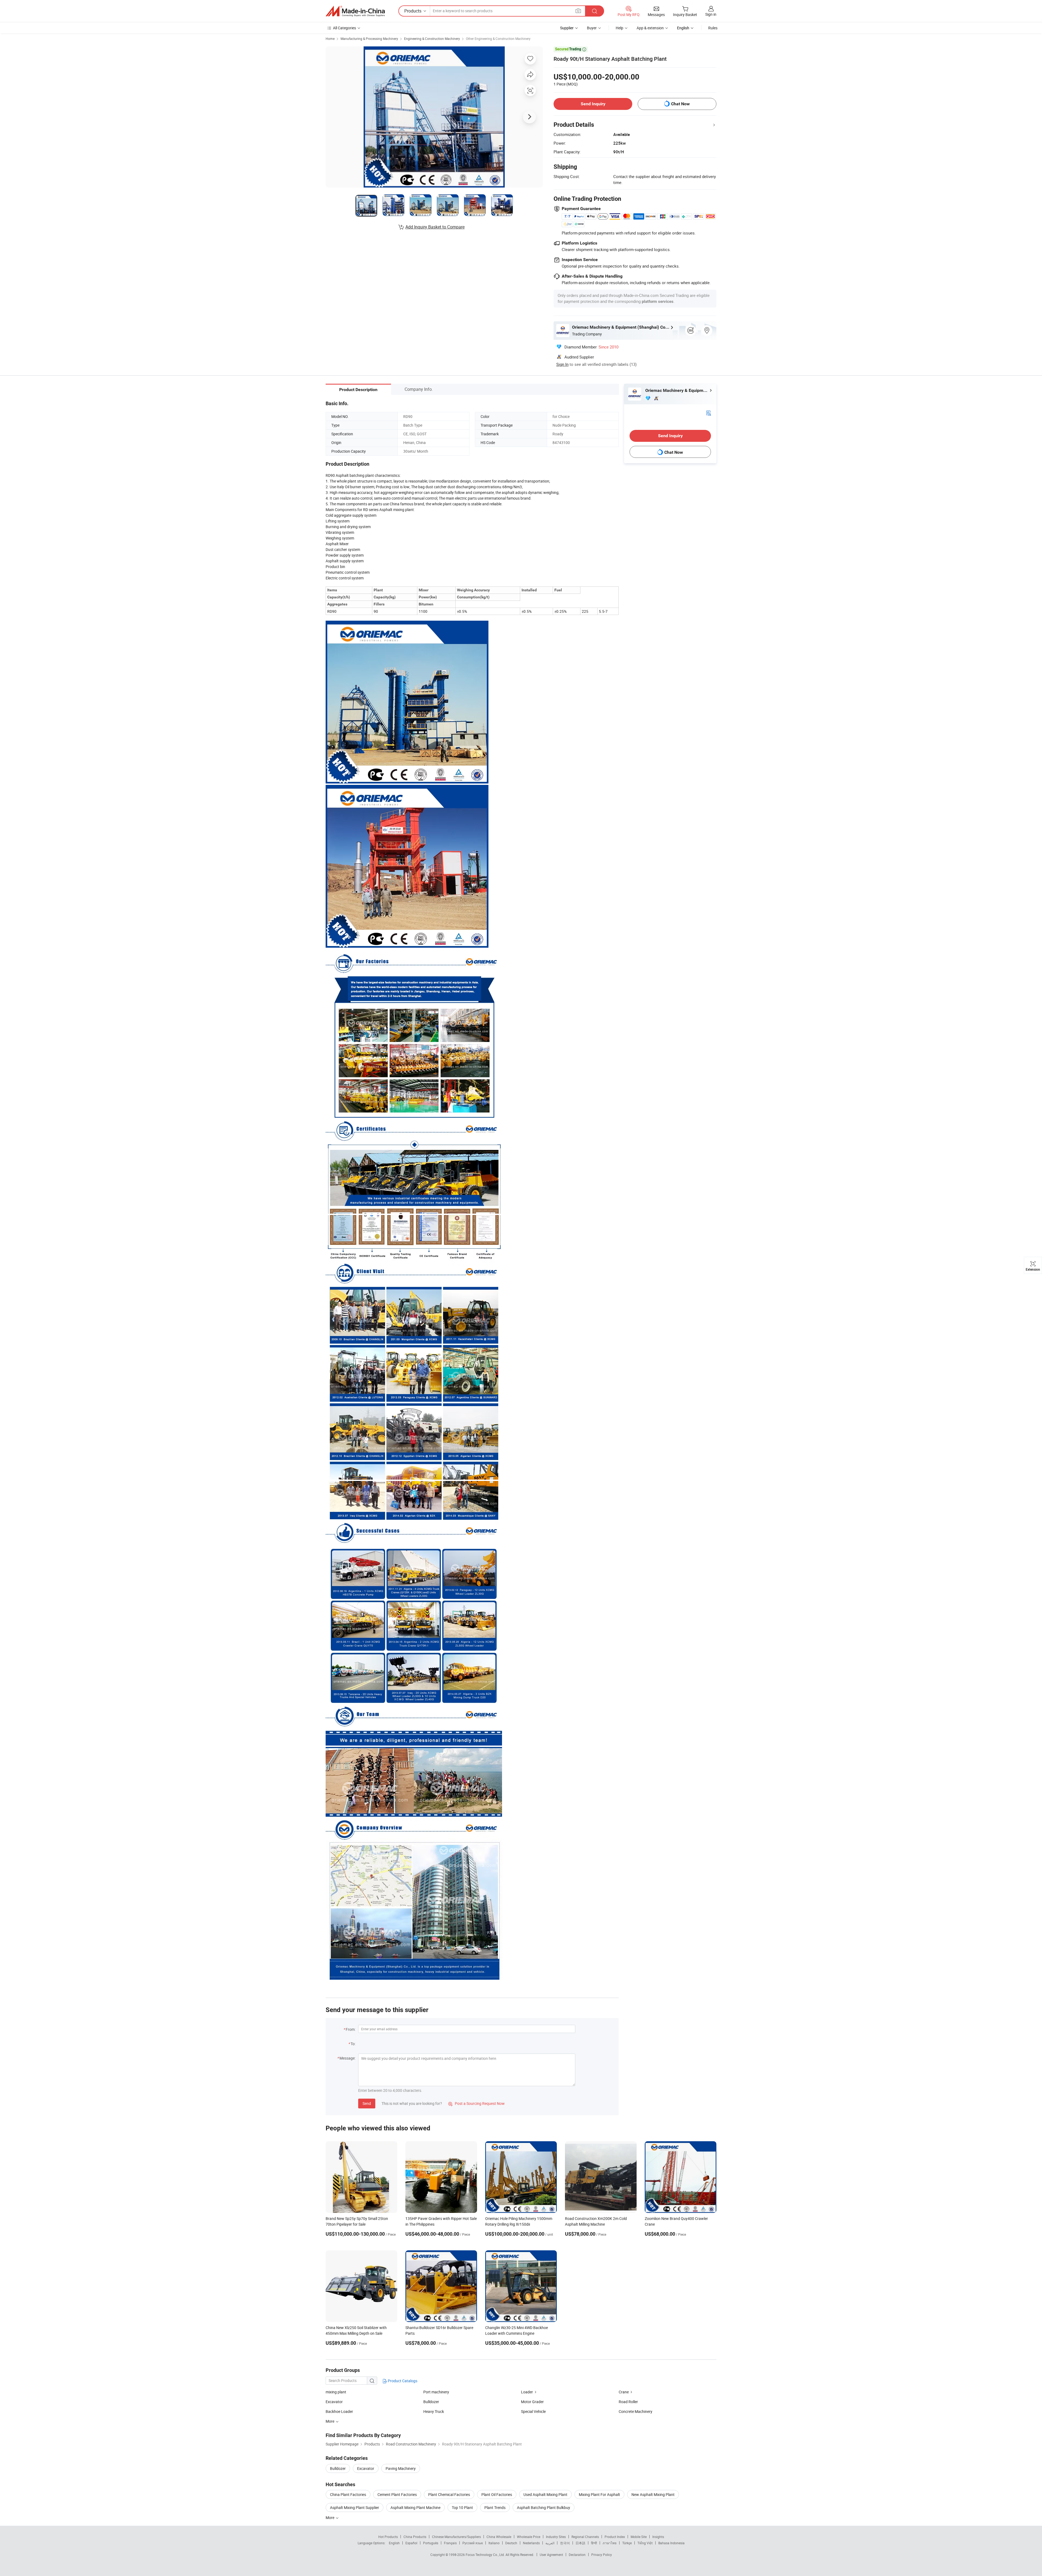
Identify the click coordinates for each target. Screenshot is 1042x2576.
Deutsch (511, 2543)
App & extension (650, 28)
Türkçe (627, 2543)
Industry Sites (556, 2537)
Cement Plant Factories (397, 2494)
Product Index (615, 2537)
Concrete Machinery (636, 2411)
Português (431, 2543)
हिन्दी (594, 2543)
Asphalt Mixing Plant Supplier (355, 2507)
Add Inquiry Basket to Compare (435, 227)
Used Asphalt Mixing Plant (545, 2494)
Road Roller (628, 2402)
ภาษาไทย (610, 2543)
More (330, 2518)
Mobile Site (639, 2537)
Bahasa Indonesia (671, 2543)
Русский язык (473, 2543)
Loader (527, 2392)
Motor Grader (532, 2402)
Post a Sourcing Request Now (476, 2103)
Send (367, 2103)
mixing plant (336, 2392)
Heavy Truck (434, 2411)
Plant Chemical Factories (449, 2494)
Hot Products (388, 2537)
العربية (550, 2543)
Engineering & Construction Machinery (432, 39)
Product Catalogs (402, 2381)
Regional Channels (585, 2537)
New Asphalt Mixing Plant (653, 2494)
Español (411, 2543)
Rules (713, 28)
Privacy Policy (602, 2555)
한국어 (565, 2543)
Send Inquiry (593, 104)
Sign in (711, 14)
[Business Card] (709, 413)
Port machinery (436, 2392)
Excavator (334, 2402)
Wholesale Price (529, 2537)
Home (330, 39)
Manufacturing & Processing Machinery (369, 39)
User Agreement (551, 2555)
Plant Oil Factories (497, 2494)
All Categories (344, 28)
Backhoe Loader (339, 2411)
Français (450, 2543)
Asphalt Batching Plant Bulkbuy (544, 2507)
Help (620, 28)
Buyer (592, 28)
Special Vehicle (533, 2411)
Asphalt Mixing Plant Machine (415, 2507)
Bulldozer (431, 2402)
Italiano (494, 2543)
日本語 (580, 2543)
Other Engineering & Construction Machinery (498, 39)
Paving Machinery (401, 2468)
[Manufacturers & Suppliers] (355, 11)
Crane (624, 2392)
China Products (415, 2537)
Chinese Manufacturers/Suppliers (456, 2537)
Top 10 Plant (462, 2507)
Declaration (577, 2555)
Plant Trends (495, 2507)
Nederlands (531, 2543)
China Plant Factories (348, 2494)
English (394, 2543)
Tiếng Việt (645, 2543)
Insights (658, 2537)
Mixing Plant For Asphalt (599, 2494)
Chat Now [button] (680, 104)
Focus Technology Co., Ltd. (486, 2555)
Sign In (562, 364)
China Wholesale (499, 2537)
